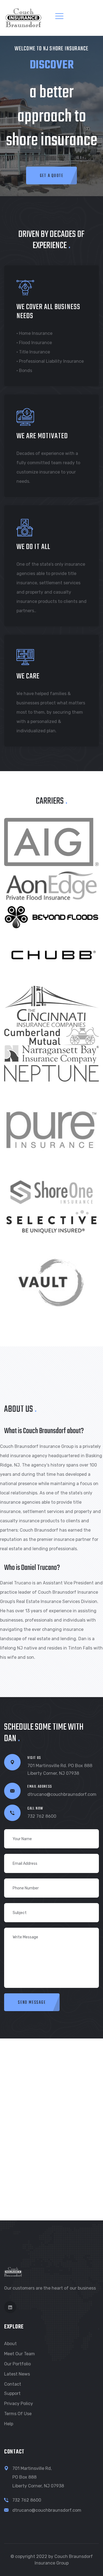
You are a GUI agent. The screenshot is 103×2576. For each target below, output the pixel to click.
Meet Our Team (20, 2354)
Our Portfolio (17, 2364)
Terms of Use (18, 2414)
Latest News (17, 2374)
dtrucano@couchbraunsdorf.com (62, 1794)
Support (12, 2393)
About (10, 2344)
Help (9, 2424)
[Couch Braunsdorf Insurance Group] (23, 17)
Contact (13, 2384)
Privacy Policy (19, 2404)
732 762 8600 (42, 1816)
